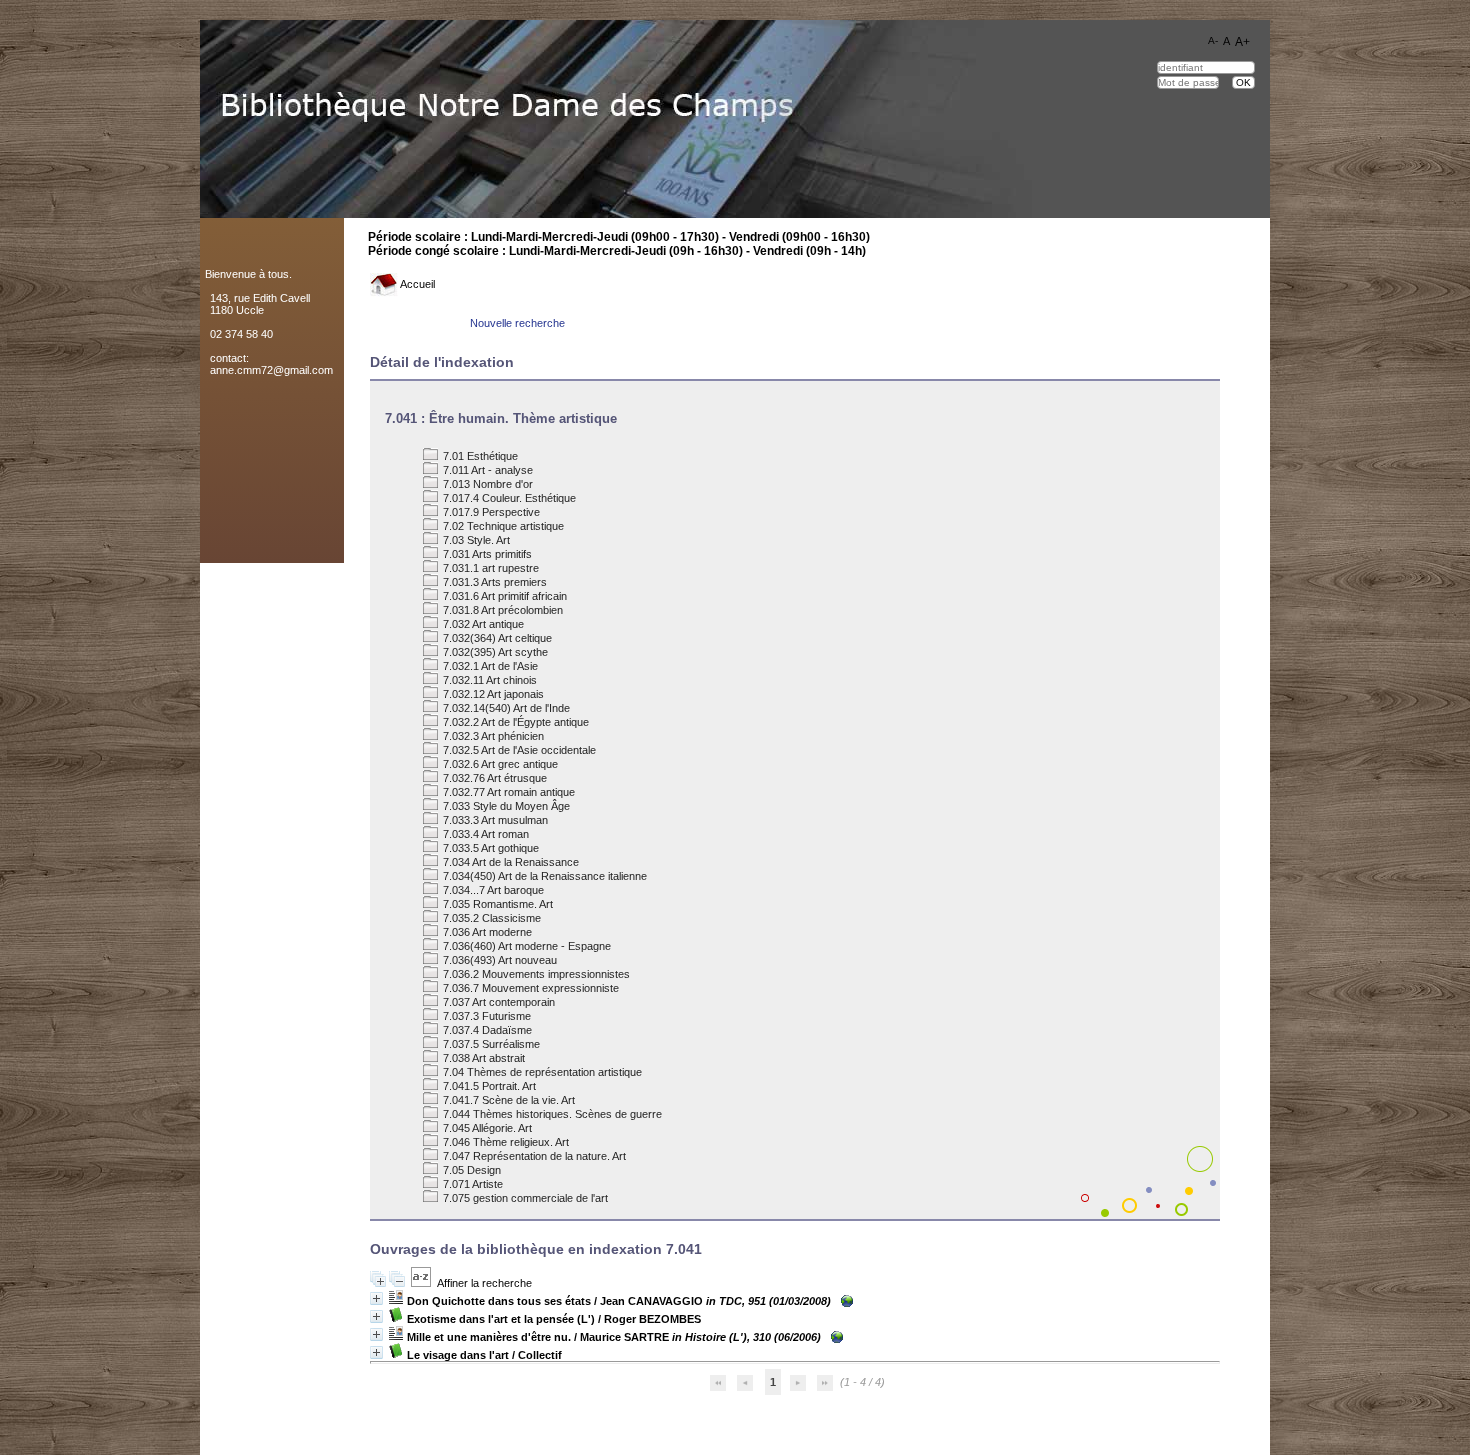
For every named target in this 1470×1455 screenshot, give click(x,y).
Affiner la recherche (484, 1283)
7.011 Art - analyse (486, 470)
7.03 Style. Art (475, 540)
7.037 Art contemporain (497, 1002)
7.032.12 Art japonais (492, 694)
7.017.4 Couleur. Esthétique (508, 498)
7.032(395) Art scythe (494, 652)
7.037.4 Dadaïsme (486, 1030)
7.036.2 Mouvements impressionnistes (535, 974)
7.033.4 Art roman (484, 834)
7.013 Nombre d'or (486, 484)
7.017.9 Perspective (490, 512)
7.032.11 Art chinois (488, 680)
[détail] (376, 1298)
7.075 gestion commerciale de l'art (524, 1198)
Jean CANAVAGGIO (651, 1301)
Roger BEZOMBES (652, 1319)
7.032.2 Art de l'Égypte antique (514, 722)
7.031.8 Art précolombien (501, 610)
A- (1213, 40)
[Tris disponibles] (421, 1283)
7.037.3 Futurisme (485, 1016)
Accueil (416, 284)
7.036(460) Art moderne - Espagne (525, 946)
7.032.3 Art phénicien (492, 736)
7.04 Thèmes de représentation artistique (541, 1072)
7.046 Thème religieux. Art (504, 1142)
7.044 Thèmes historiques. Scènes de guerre (551, 1114)
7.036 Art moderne (486, 932)
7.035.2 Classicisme (490, 918)
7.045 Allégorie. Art (486, 1128)
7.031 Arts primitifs (486, 554)
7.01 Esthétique (479, 456)
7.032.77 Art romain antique (507, 792)
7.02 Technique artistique (502, 526)
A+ (1242, 42)
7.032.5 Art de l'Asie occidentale (518, 750)
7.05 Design (470, 1170)
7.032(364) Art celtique (496, 638)
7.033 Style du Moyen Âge (505, 806)
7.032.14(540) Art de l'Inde (505, 708)
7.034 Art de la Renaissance (509, 862)
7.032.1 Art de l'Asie (489, 666)
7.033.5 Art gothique (489, 848)
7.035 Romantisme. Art (496, 904)
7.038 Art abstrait (482, 1058)
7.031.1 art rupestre (489, 568)
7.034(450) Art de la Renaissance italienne (543, 876)
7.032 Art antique (482, 624)
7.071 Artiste (471, 1184)
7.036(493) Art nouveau (498, 960)
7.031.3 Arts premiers (493, 582)
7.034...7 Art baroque (492, 890)
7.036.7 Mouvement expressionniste (529, 988)
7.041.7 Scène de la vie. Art (507, 1100)
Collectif (540, 1355)
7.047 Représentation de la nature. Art (533, 1156)
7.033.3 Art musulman (494, 820)
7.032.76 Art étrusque (493, 778)
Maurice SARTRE (624, 1337)
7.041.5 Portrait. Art (488, 1086)
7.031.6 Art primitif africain (503, 596)
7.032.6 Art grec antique (499, 764)
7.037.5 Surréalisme (490, 1044)
